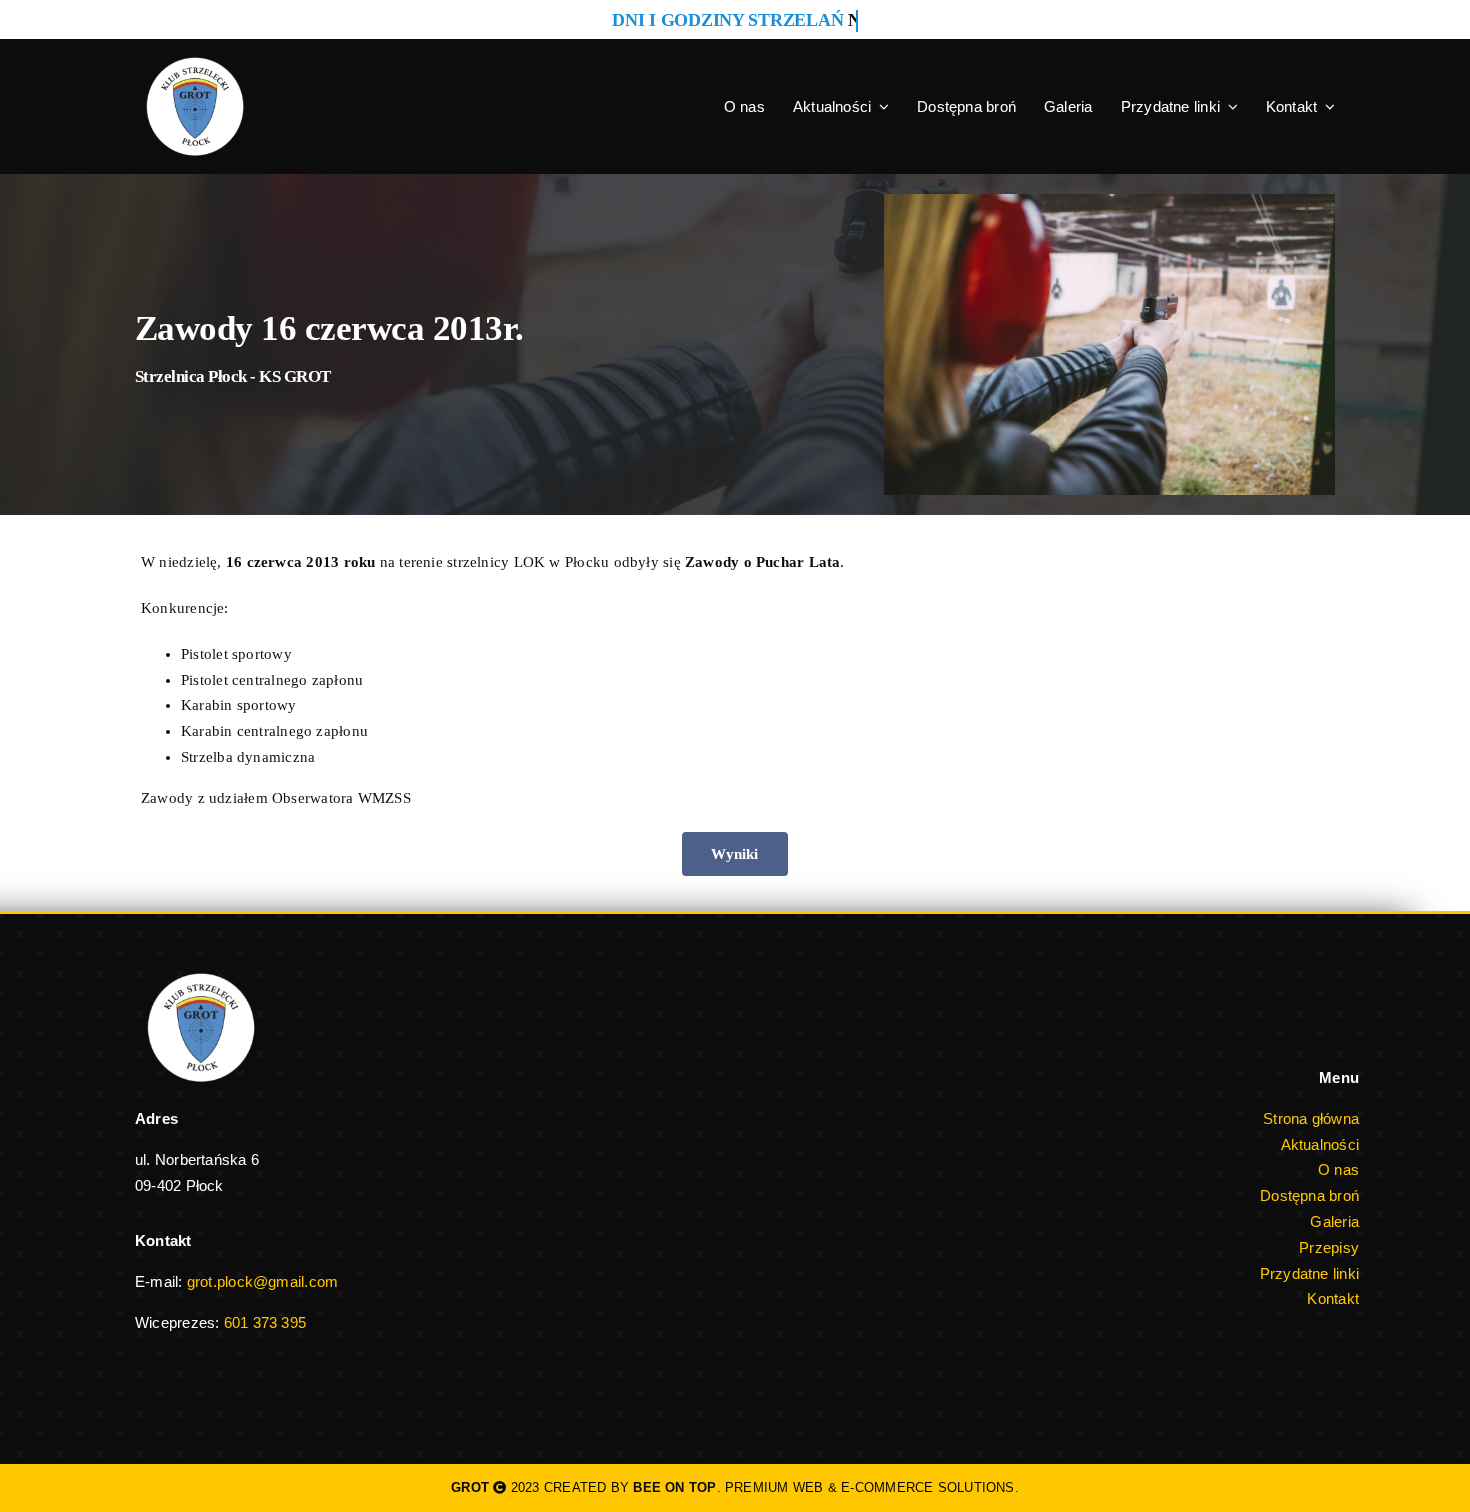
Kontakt (1333, 1298)
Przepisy (1329, 1247)
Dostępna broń (1309, 1195)
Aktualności (1320, 1144)
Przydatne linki (1309, 1273)
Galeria (1334, 1221)
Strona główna (1311, 1118)
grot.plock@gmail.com (263, 1281)
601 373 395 (265, 1322)
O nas (1338, 1169)
